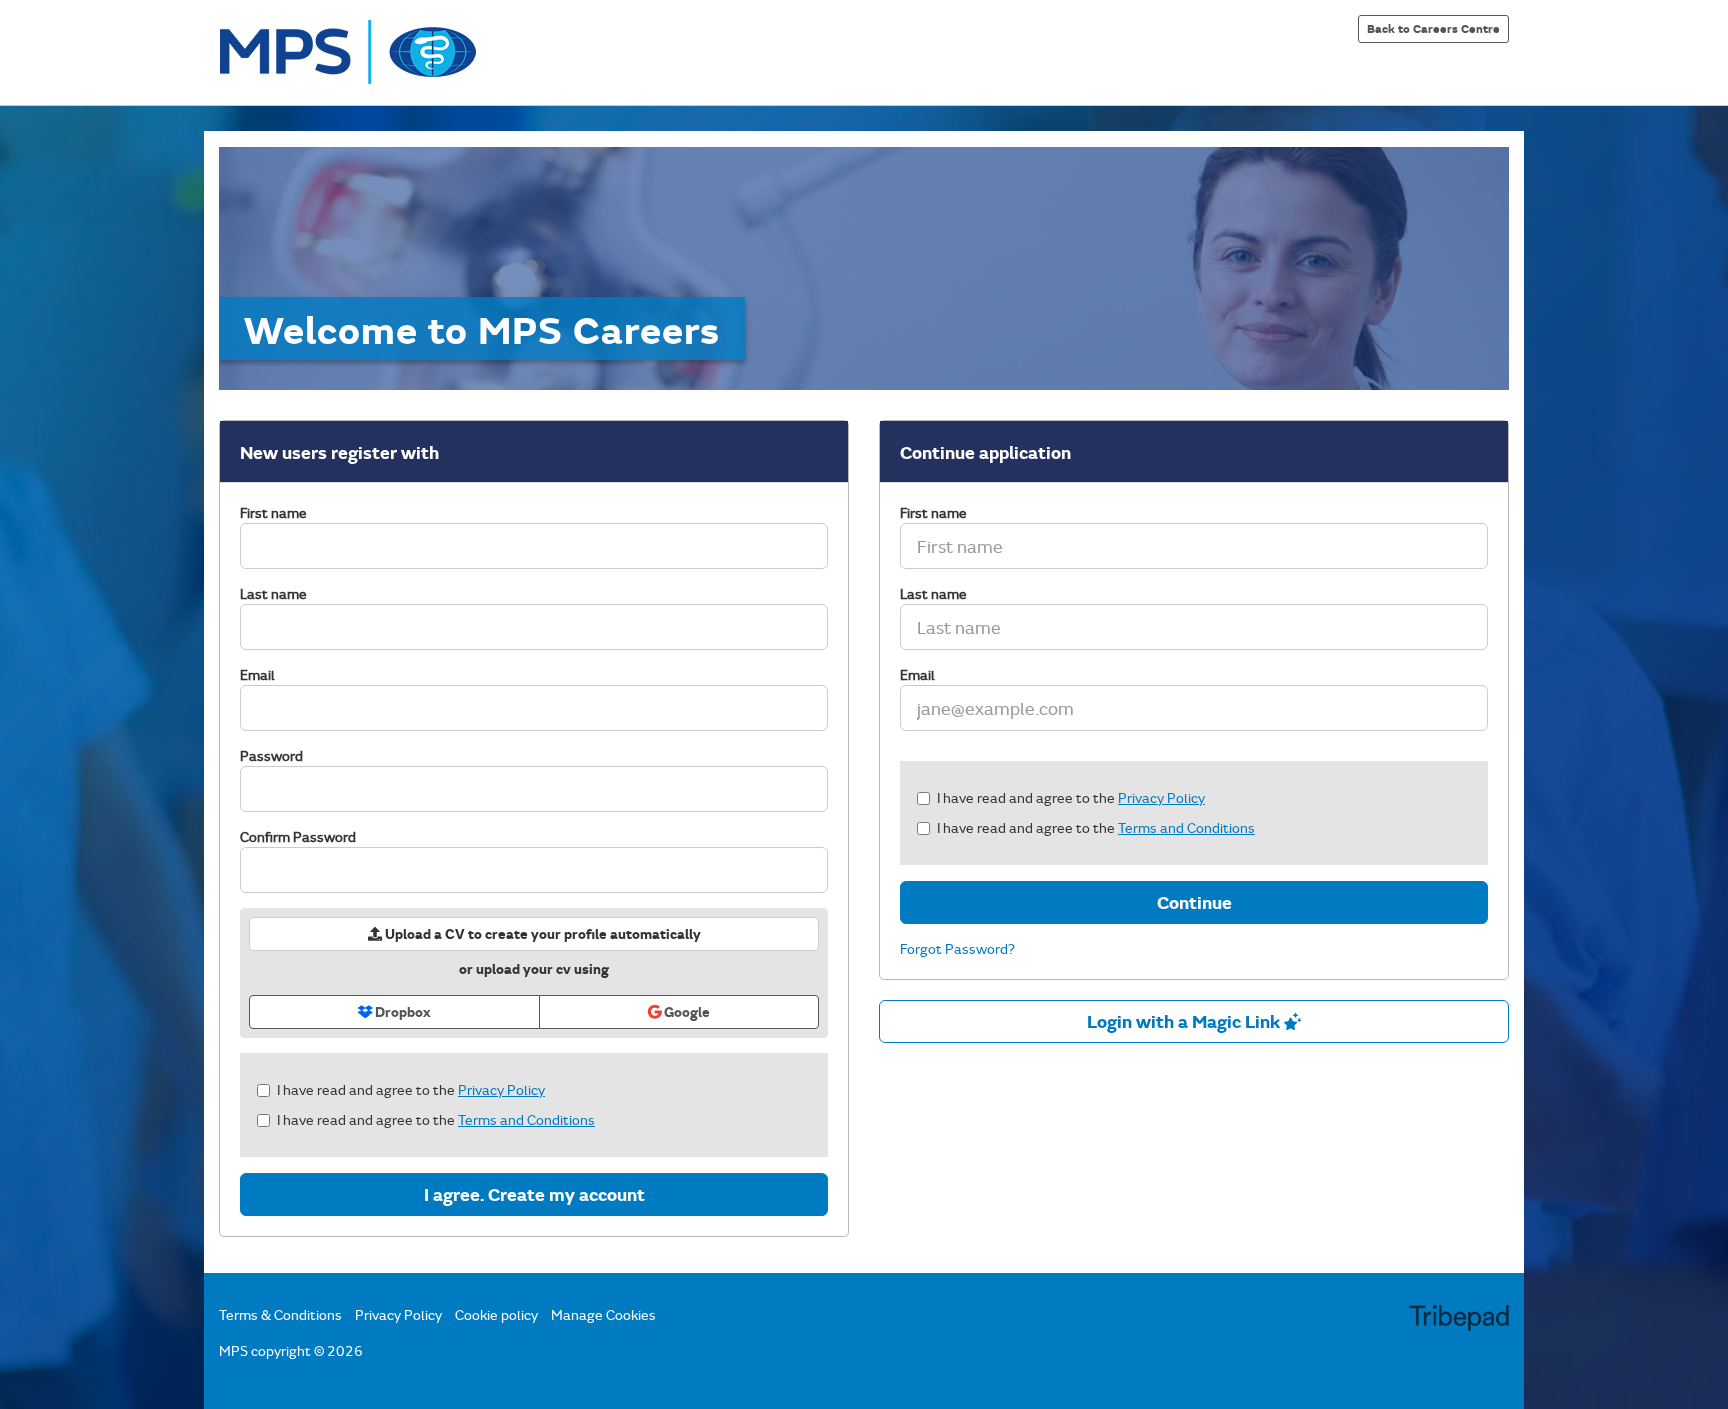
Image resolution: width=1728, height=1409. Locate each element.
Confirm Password (298, 836)
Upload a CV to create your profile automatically (541, 933)
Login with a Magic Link (1185, 1021)
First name (273, 512)
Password (271, 755)
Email (257, 674)
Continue (1194, 902)
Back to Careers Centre (1433, 28)
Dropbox (401, 1011)
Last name (273, 593)
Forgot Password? (957, 948)
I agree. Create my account (534, 1194)
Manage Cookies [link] (603, 1314)
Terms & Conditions (280, 1314)
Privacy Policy (501, 1089)
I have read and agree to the (411, 1089)
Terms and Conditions (526, 1119)
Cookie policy (496, 1314)
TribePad (1459, 1320)
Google (685, 1011)
